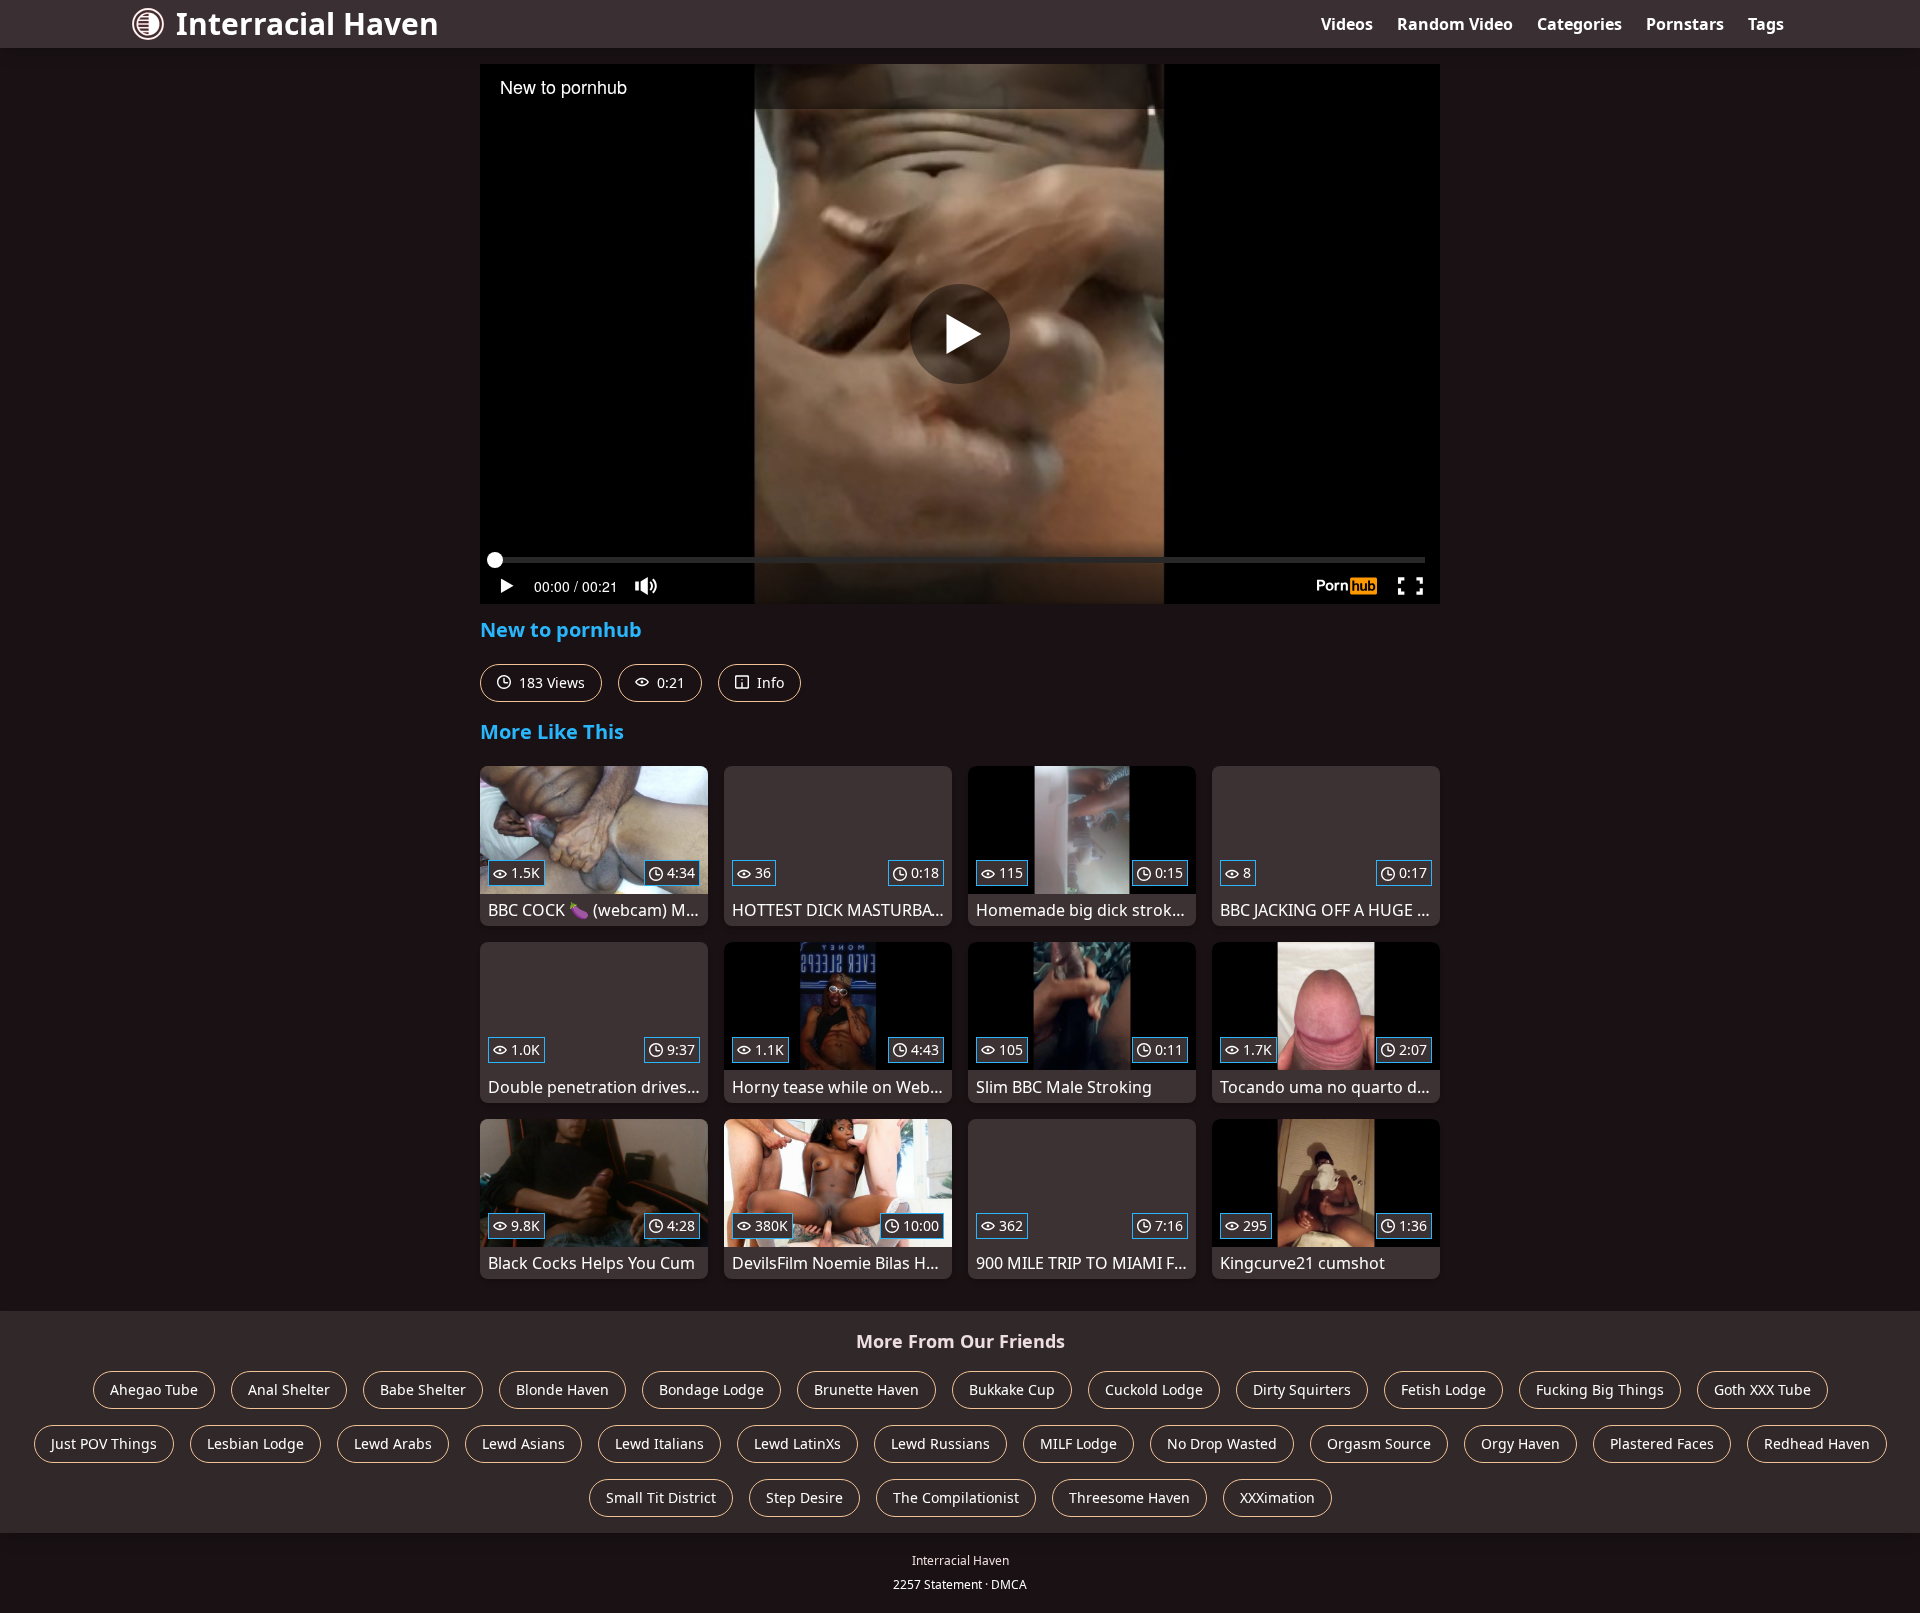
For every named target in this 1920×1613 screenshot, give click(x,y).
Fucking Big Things (1600, 1389)
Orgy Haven (1520, 1443)
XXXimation (1277, 1497)
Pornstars (1685, 24)
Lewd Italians (659, 1443)
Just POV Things (104, 1443)
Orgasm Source (1379, 1443)
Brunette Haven (866, 1389)
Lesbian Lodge (255, 1443)
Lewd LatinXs (797, 1443)
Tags (1766, 24)
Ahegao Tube (154, 1389)
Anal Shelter (289, 1389)
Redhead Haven (1817, 1443)
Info (768, 682)
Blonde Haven (562, 1389)
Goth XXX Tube (1762, 1389)
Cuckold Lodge (1154, 1389)
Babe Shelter (423, 1389)
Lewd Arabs (393, 1443)
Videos (1347, 24)
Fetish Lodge (1443, 1389)
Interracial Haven (307, 23)
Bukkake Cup (1012, 1389)
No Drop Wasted (1222, 1443)
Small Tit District (661, 1497)
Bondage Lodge (711, 1389)
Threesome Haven (1129, 1497)
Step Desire (804, 1497)
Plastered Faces (1662, 1443)
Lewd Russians (940, 1443)
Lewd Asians (523, 1443)
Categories (1579, 24)
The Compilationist (956, 1497)
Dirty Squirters (1302, 1389)
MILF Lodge (1078, 1443)
